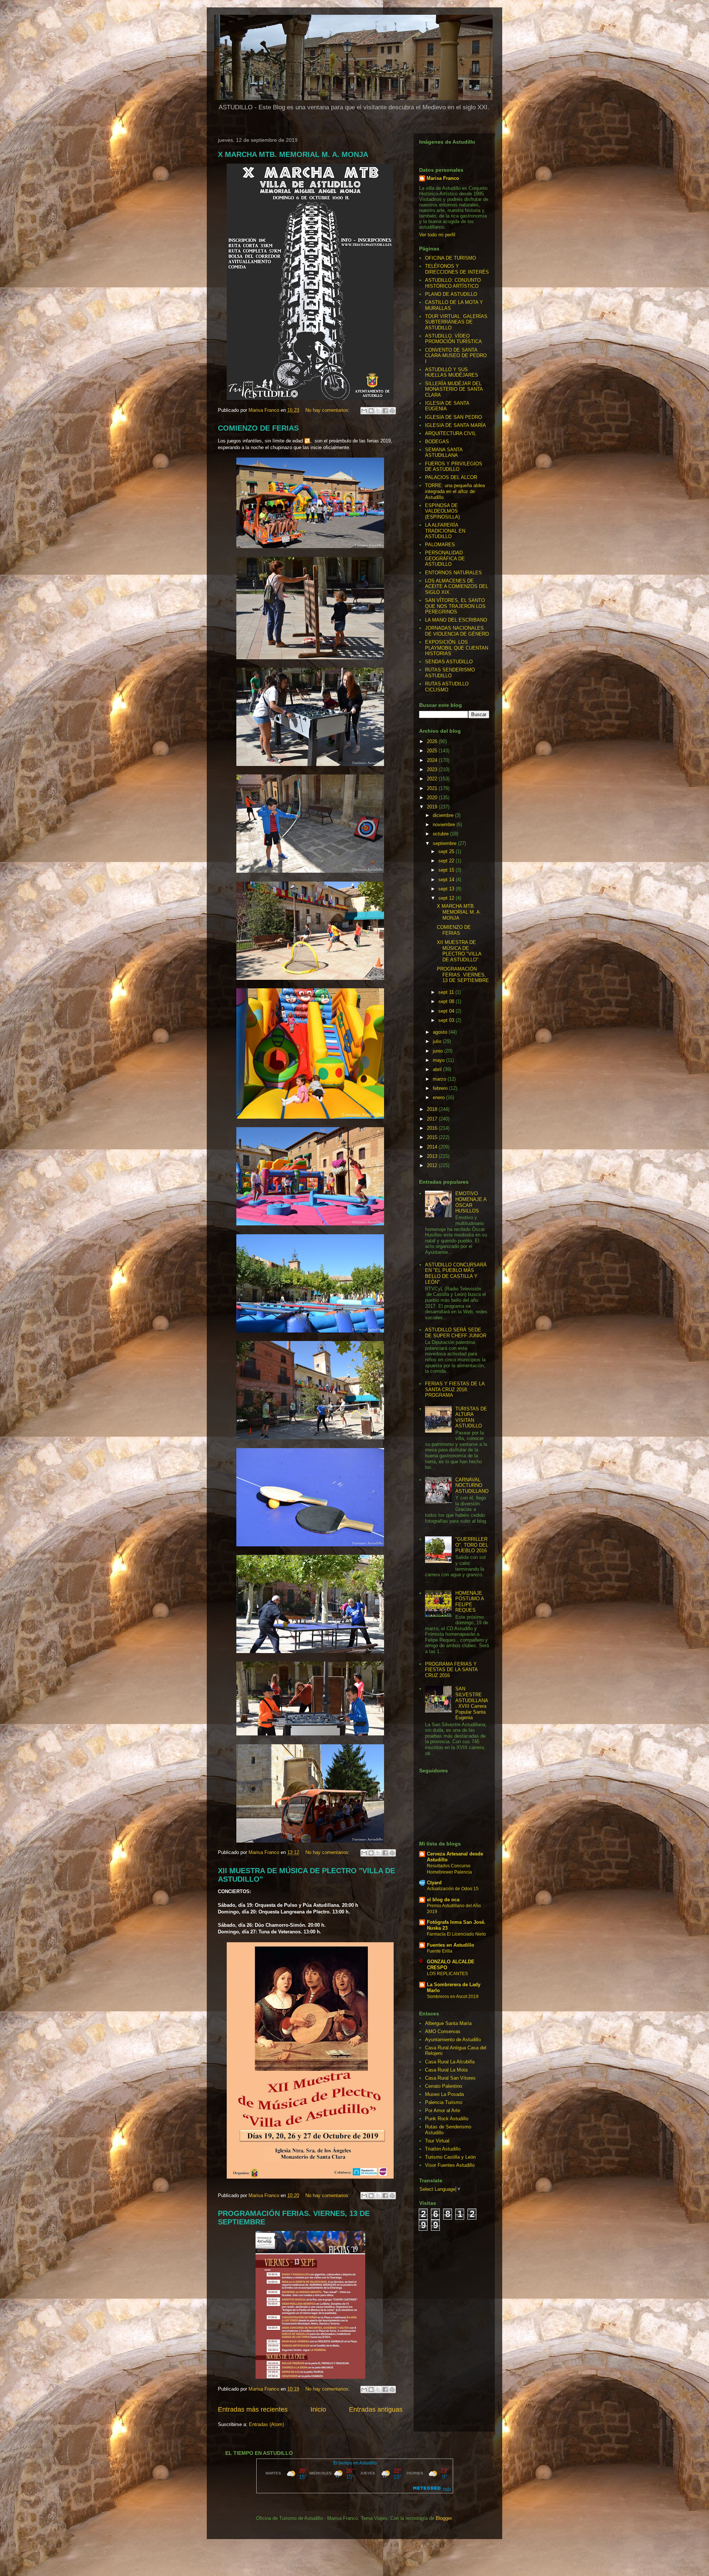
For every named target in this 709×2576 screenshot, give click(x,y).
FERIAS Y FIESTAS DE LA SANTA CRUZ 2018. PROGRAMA (455, 1389)
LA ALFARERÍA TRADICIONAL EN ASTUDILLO (445, 531)
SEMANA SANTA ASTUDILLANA (444, 453)
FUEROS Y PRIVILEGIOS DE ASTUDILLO (454, 467)
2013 (433, 1156)
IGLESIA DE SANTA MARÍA (455, 425)
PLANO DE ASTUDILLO (451, 294)
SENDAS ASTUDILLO (449, 662)
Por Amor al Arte (443, 2110)
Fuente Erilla (440, 1951)
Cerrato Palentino (443, 2086)
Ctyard (434, 1883)
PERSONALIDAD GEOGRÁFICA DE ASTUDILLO (445, 558)
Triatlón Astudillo (443, 2149)
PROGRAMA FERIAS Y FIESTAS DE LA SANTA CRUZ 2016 (451, 1670)
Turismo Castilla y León (450, 2157)
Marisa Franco (443, 178)
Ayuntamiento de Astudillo (453, 2040)
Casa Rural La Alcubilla (450, 2062)
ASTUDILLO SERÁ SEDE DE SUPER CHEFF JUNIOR (456, 1333)
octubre (441, 834)
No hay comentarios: (328, 410)
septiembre (445, 843)
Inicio (318, 2409)
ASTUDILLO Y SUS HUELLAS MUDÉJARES (452, 372)
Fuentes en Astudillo (451, 1945)
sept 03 (447, 1020)
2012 (433, 1165)
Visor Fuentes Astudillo (450, 2165)
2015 (433, 1137)
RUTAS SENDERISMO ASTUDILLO (450, 673)
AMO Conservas (443, 2031)
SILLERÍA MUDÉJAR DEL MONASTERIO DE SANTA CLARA (454, 389)
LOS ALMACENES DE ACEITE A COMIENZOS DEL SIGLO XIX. (457, 586)
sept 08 (447, 1001)
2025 (433, 751)
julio (438, 1041)
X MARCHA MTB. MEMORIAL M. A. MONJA (293, 154)
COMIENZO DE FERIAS (258, 428)
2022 (433, 779)
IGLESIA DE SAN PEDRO (453, 417)
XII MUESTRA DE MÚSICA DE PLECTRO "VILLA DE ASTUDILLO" (459, 951)
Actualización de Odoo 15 (453, 1889)
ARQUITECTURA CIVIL (451, 433)
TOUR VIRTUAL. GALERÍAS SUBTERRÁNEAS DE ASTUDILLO (456, 322)
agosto (441, 1032)
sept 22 (447, 861)
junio (439, 1051)
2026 (433, 741)
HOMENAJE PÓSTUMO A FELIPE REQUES (470, 1602)
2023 (433, 769)
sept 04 (447, 1011)
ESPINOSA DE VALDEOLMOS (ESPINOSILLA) (442, 511)
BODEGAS (437, 442)
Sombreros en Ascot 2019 (453, 1997)
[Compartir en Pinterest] (392, 411)
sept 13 (447, 889)
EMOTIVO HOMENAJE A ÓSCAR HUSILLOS (471, 1202)
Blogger (444, 2518)
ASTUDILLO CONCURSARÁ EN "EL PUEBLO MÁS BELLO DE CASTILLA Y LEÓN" (456, 1273)
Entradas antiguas (376, 2409)
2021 (433, 788)
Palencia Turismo (444, 2102)
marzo (440, 1079)
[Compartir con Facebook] (385, 411)
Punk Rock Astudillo (447, 2119)
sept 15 (447, 870)
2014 (433, 1147)
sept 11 (447, 992)
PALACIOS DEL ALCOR (451, 477)
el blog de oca (443, 1900)
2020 (433, 798)
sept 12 (447, 898)
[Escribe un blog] (371, 411)
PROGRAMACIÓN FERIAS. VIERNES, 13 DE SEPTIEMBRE (463, 975)
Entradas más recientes (253, 2409)
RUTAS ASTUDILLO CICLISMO (447, 687)
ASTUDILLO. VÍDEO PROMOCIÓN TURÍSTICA (453, 339)
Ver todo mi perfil (437, 235)
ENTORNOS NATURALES (453, 573)
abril (438, 1069)
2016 (433, 1128)
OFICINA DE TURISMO (451, 258)
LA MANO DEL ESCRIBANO (456, 620)
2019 (433, 807)
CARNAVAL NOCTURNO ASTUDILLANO (472, 1485)
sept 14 (447, 880)
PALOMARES (440, 545)
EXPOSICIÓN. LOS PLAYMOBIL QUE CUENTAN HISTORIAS (457, 648)
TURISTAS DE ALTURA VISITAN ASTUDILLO (471, 1417)
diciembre (444, 815)
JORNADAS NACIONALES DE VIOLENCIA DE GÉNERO (457, 631)
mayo (439, 1060)
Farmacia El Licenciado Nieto (456, 1934)
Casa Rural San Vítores (450, 2078)
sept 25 (447, 851)
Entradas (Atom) (266, 2424)
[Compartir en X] (378, 411)
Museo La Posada (444, 2094)
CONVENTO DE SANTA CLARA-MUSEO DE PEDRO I (456, 356)
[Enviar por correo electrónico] (364, 411)
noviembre (445, 825)
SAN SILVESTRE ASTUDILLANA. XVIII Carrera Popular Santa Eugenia (472, 1703)
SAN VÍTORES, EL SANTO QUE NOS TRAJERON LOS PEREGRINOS (455, 606)
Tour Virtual (437, 2141)
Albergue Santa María (448, 2023)
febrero (441, 1088)
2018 (433, 1109)
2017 (433, 1119)
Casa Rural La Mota (446, 2070)
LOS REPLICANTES (447, 1974)
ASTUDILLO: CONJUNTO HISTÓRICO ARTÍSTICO (453, 283)
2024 (433, 760)
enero (439, 1097)
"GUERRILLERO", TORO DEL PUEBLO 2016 (472, 1545)
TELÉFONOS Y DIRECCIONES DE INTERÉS (457, 269)
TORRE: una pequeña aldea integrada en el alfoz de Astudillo (455, 491)
